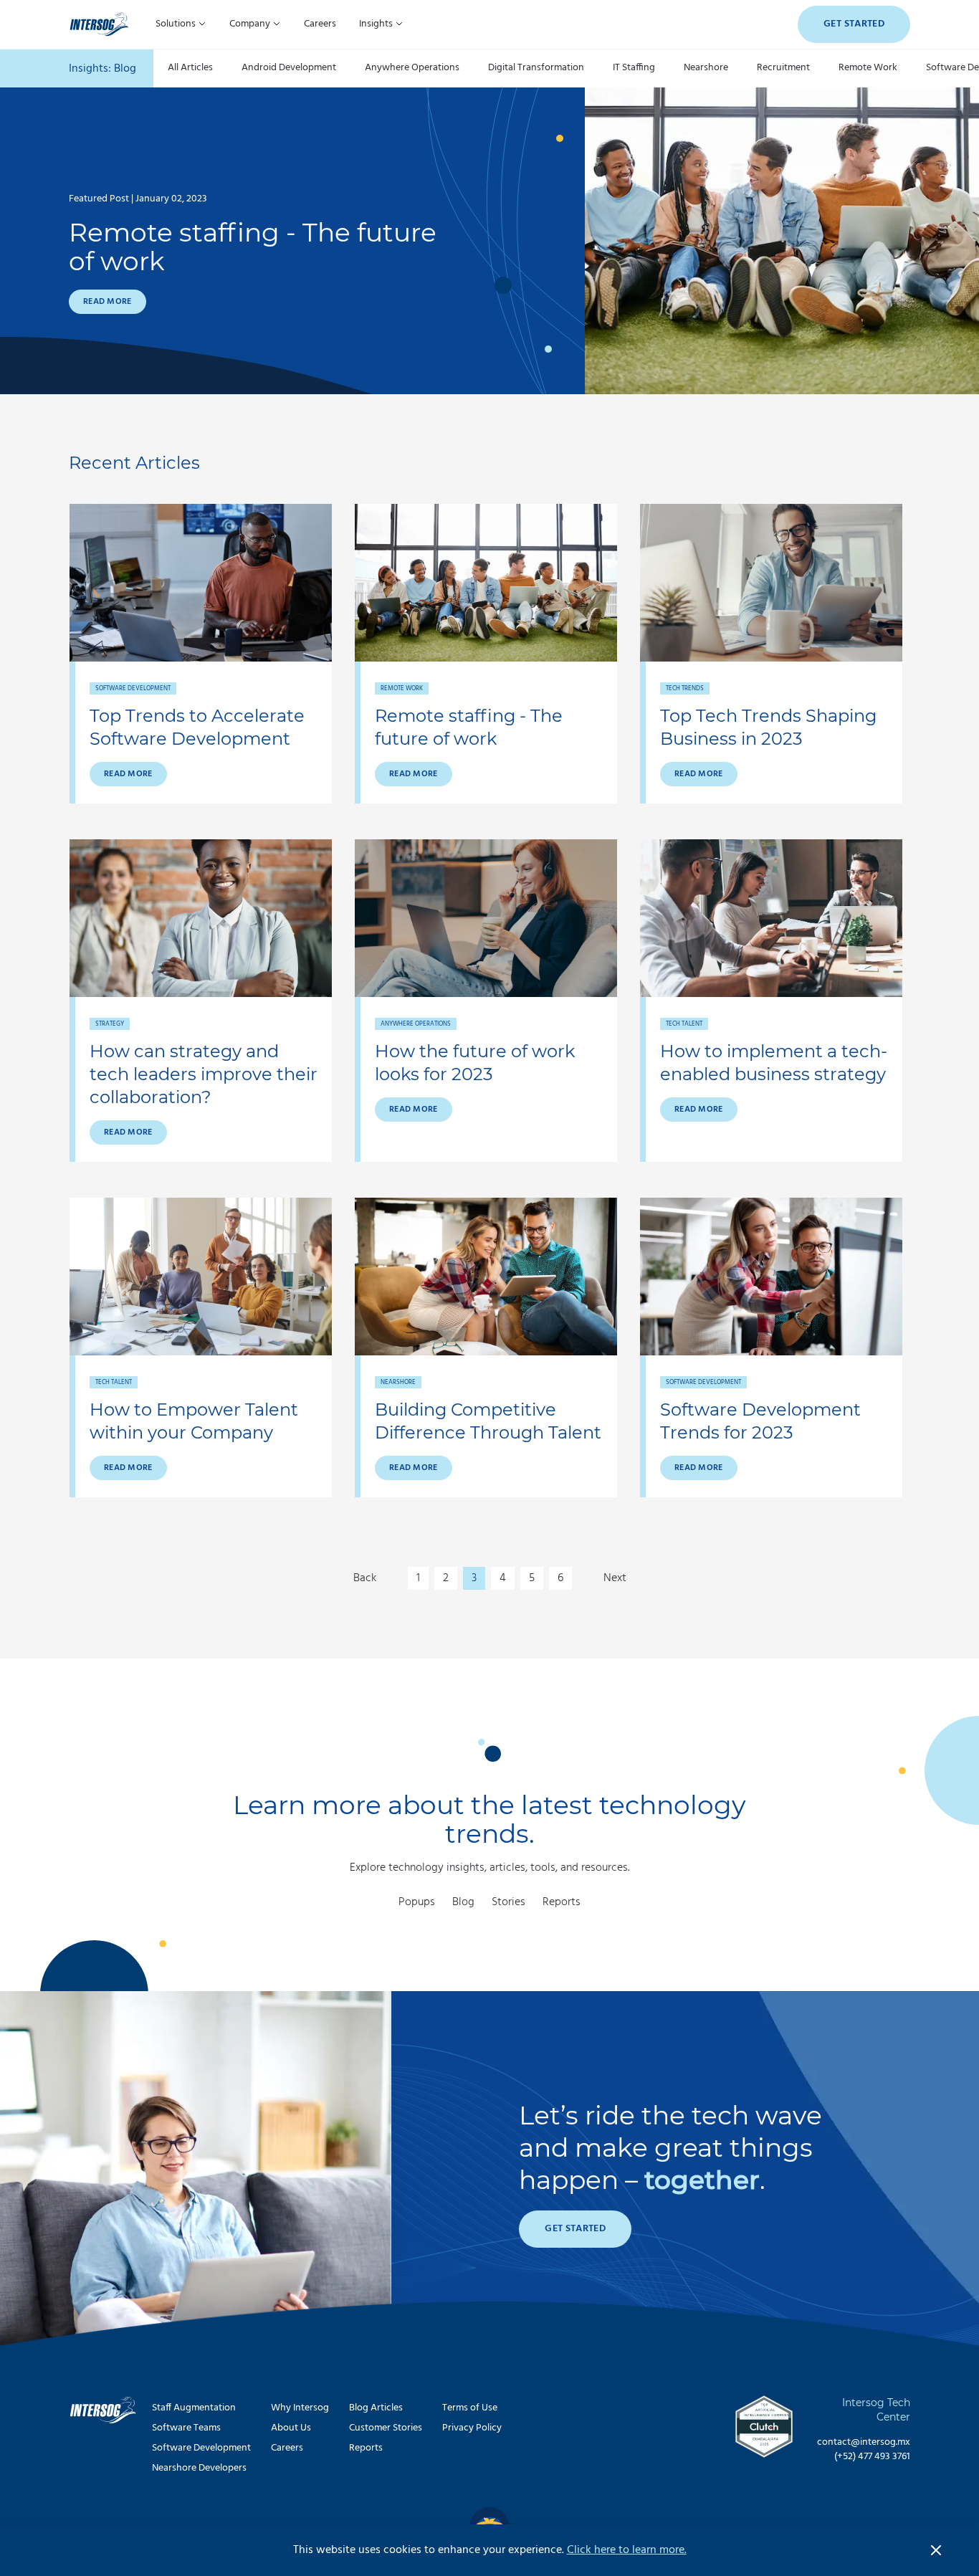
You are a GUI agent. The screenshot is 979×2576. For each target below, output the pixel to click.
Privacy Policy (472, 2428)
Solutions (177, 24)
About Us (291, 2428)
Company (251, 24)
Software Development (201, 2448)
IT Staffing (634, 68)
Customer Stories (386, 2428)
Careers (320, 24)
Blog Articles (376, 2408)
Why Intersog (300, 2408)
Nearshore (706, 68)
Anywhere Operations (412, 68)
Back (365, 1578)
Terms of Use (470, 2408)
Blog (463, 1902)
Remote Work (868, 68)
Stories (508, 1902)
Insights (377, 24)
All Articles (190, 68)
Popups (417, 1902)
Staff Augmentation (194, 2408)
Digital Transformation (536, 68)
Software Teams (186, 2428)
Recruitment (783, 68)
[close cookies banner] (936, 2550)
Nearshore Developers (199, 2468)
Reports (562, 1902)
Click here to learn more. (627, 2550)
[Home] (99, 24)
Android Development (289, 68)
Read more (108, 302)
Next (615, 1578)
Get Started (854, 24)
